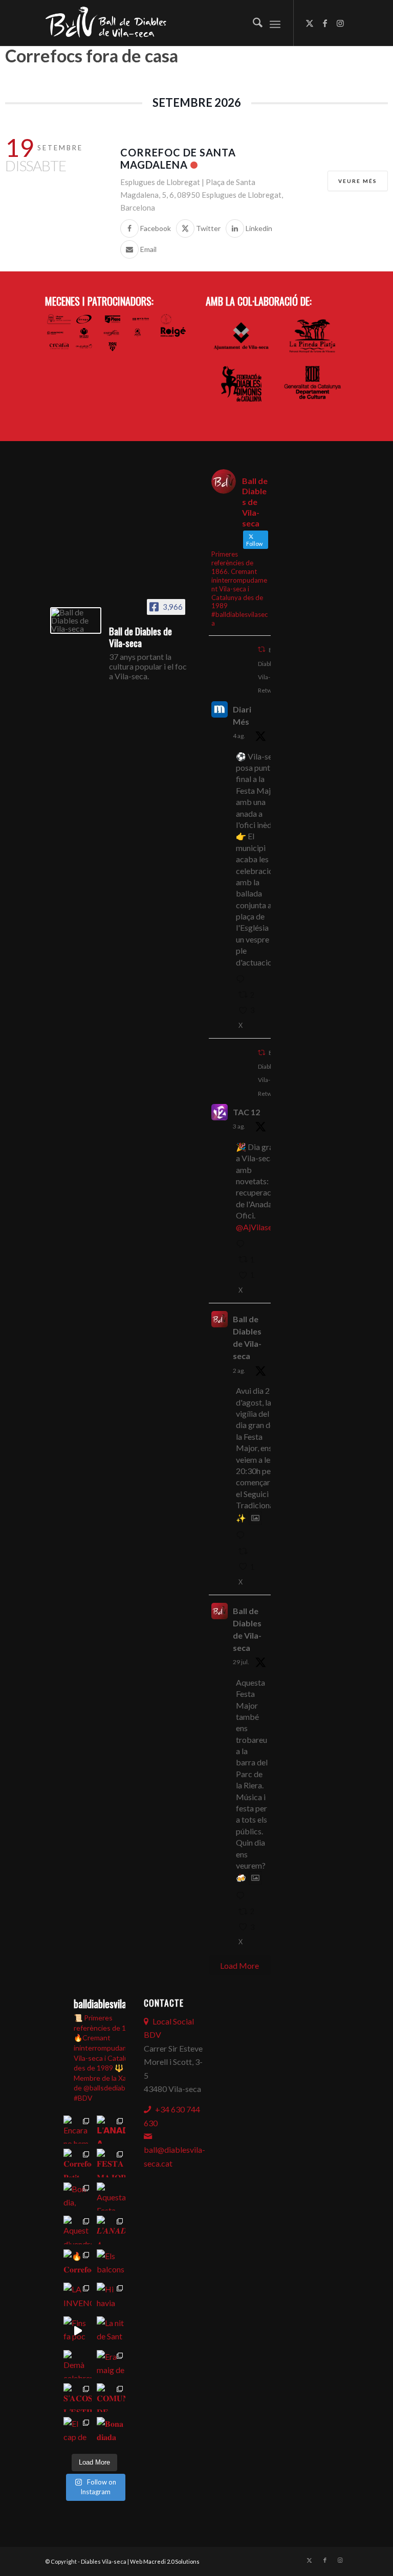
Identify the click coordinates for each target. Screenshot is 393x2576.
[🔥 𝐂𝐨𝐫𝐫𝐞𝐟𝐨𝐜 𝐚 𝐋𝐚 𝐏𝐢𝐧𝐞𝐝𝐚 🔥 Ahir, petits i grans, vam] (78, 2264)
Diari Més (242, 715)
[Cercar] (253, 23)
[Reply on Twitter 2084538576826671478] (243, 980)
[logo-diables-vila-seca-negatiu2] (111, 23)
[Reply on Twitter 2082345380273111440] (243, 1896)
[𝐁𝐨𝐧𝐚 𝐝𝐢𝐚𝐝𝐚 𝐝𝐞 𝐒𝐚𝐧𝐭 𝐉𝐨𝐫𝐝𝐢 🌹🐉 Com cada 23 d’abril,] (111, 2431)
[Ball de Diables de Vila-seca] (76, 620)
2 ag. (239, 1371)
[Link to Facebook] (325, 23)
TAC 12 (246, 1112)
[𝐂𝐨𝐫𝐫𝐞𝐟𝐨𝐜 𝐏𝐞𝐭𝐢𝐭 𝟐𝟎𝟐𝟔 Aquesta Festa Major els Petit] (78, 2163)
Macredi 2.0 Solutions (171, 2561)
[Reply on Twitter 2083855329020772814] (243, 1536)
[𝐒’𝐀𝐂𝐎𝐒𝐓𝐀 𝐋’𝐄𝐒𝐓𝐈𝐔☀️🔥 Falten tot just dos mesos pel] (78, 2398)
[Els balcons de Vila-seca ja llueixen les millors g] (111, 2264)
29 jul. (241, 1662)
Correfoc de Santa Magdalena (178, 158)
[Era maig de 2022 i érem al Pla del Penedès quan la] (111, 2364)
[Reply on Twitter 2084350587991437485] (243, 1245)
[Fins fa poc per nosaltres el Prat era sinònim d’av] (78, 2331)
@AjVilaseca (258, 1227)
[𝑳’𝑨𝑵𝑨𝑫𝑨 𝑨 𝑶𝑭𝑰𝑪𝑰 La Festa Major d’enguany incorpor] (111, 2230)
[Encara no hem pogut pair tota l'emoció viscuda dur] (78, 2130)
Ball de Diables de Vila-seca (247, 1337)
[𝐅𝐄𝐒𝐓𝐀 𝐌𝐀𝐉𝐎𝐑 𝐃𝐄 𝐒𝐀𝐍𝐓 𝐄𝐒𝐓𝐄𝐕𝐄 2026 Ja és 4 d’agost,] (111, 2163)
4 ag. (239, 736)
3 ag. (239, 1126)
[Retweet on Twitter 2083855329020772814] (246, 1552)
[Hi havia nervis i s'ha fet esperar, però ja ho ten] (111, 2297)
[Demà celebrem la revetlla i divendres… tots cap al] (78, 2364)
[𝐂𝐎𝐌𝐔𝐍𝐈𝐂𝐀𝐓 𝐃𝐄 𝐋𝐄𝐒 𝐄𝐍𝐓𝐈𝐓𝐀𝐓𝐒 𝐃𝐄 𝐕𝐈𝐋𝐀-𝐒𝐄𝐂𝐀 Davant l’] (111, 2398)
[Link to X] (310, 23)
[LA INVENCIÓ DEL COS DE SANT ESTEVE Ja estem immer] (78, 2297)
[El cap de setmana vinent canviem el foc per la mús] (78, 2431)
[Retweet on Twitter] (261, 649)
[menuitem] (253, 23)
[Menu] (275, 23)
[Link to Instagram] (340, 23)
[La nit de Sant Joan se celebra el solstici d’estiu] (111, 2331)
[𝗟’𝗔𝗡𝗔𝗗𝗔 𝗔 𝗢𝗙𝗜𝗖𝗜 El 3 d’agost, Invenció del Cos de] (111, 2130)
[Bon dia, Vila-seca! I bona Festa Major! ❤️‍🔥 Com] (78, 2197)
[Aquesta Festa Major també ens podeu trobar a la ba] (111, 2197)
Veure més (358, 181)
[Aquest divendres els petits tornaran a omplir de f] (78, 2230)
